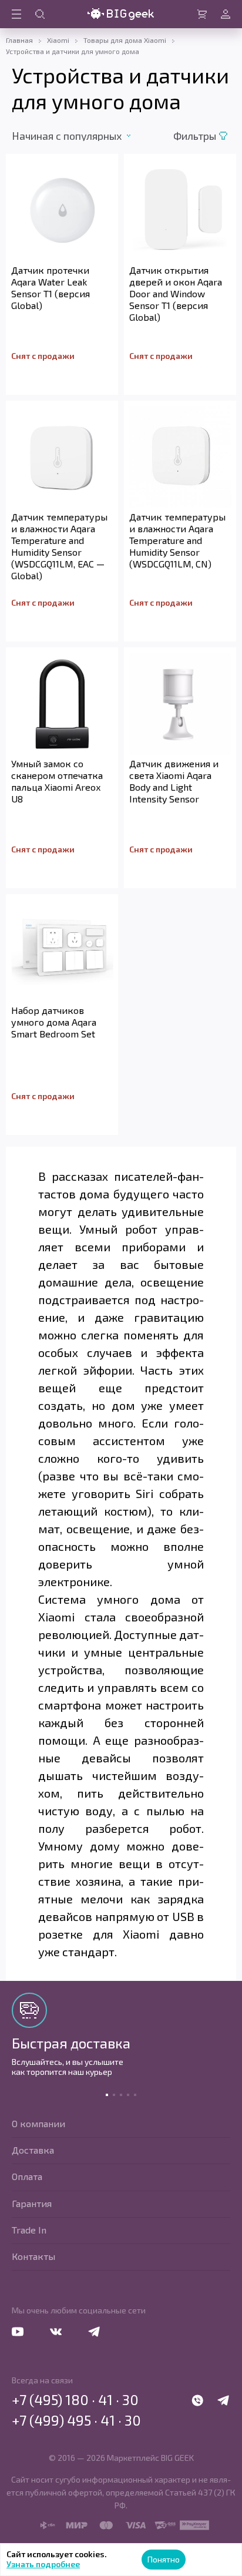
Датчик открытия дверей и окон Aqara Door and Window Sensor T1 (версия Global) (176, 293)
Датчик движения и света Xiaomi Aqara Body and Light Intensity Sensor (174, 781)
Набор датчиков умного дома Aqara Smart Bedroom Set (54, 1022)
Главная (19, 40)
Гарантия (32, 2203)
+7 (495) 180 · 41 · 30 (75, 2400)
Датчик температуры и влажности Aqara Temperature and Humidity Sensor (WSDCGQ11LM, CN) (177, 540)
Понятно (164, 2559)
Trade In (29, 2230)
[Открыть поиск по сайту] (40, 14)
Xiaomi (58, 40)
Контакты (33, 2256)
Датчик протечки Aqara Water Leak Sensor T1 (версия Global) (51, 288)
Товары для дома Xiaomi (125, 40)
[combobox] (79, 136)
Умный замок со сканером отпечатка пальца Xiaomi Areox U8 (57, 781)
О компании (38, 2123)
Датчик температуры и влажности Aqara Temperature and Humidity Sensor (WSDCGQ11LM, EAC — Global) (59, 546)
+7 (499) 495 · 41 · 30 (76, 2420)
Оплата (27, 2176)
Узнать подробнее (43, 2564)
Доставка (33, 2150)
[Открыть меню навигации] (16, 14)
